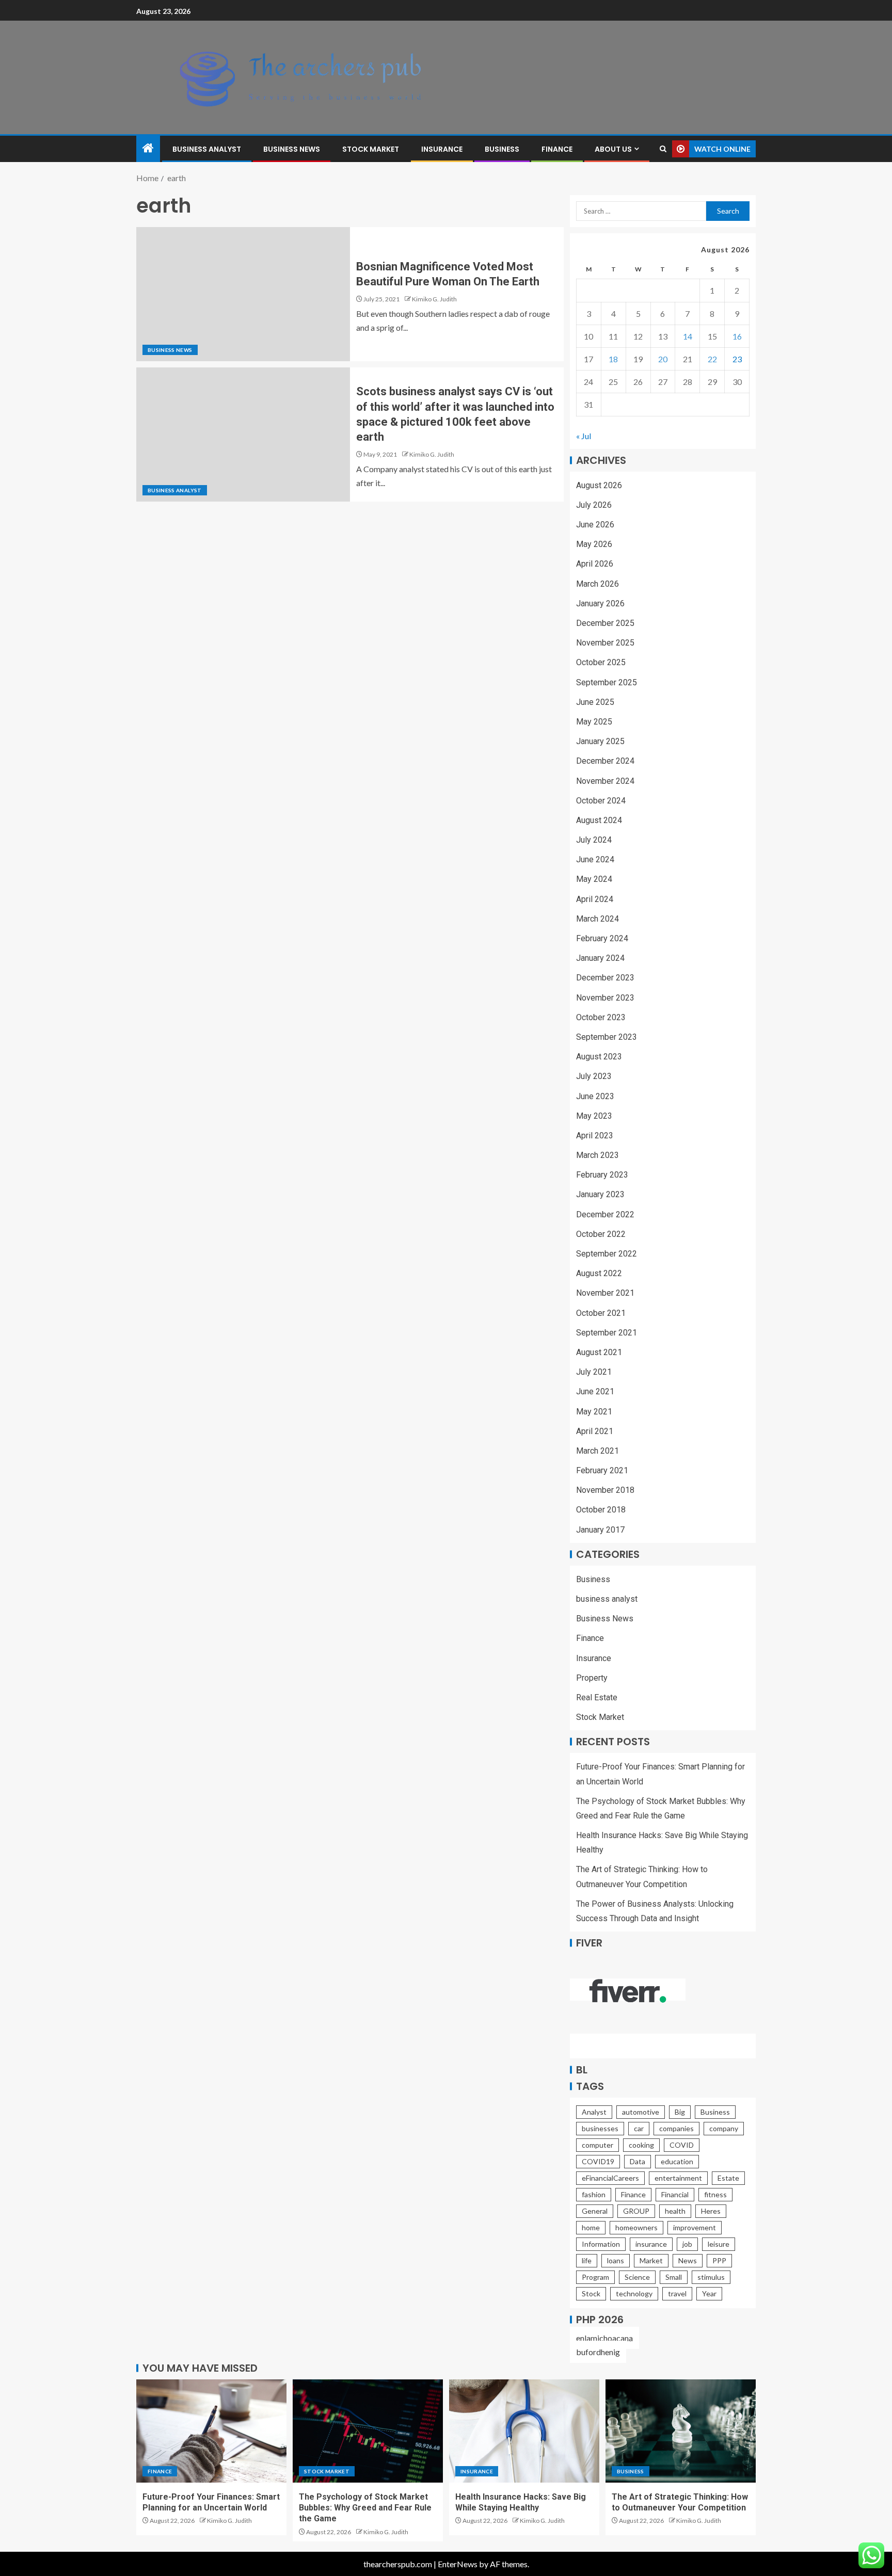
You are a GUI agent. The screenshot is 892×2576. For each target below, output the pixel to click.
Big (680, 2112)
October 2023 (601, 1017)
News (688, 2260)
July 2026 (594, 505)
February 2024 (602, 938)
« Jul (584, 436)
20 (663, 359)
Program (595, 2277)
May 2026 (594, 544)
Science (637, 2277)
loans (616, 2260)
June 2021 (595, 1391)
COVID (682, 2145)
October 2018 (601, 1510)
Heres (711, 2211)
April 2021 (595, 1431)
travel (677, 2293)
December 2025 (605, 623)
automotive (641, 2112)
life (587, 2260)
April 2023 (595, 1136)
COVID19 (598, 2161)
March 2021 (598, 1451)
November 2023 (605, 998)
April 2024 (595, 899)
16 (737, 336)
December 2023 (605, 978)
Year (709, 2293)
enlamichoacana (604, 2338)
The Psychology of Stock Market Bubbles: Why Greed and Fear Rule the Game (365, 2508)
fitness (715, 2194)
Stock (591, 2293)
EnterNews (458, 2564)
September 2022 (607, 1254)
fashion (594, 2194)
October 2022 (601, 1234)
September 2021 (607, 1333)
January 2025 (600, 741)
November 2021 (605, 1293)
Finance (557, 149)
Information (601, 2244)
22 (712, 359)
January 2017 (600, 1530)
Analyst (594, 2112)
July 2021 (594, 1372)
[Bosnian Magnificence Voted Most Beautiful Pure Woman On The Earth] (243, 294)
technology (634, 2293)
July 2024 (594, 840)
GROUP (636, 2211)
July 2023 (594, 1076)
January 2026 (600, 603)
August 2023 (599, 1057)
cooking (641, 2145)
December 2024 (605, 761)
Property (592, 1678)
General (595, 2211)
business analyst (207, 149)
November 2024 (605, 781)
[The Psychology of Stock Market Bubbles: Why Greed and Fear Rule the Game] (368, 2431)
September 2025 (607, 682)
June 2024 (595, 859)
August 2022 (599, 1273)
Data (638, 2161)
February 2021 (602, 1470)
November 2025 (605, 643)
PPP (719, 2260)
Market (651, 2260)
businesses (600, 2128)
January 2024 (600, 958)
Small (674, 2277)
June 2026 (595, 525)
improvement (695, 2227)
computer (598, 2145)
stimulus (711, 2277)
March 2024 (598, 919)
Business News (292, 149)
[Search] (663, 149)
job (687, 2244)
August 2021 (599, 1352)
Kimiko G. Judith (434, 299)
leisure (719, 2244)
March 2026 (598, 584)
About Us (613, 149)
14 (688, 336)
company (724, 2128)
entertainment (678, 2178)
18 (613, 359)
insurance (651, 2244)
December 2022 (605, 1214)
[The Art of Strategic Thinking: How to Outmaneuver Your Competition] (681, 2431)
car (639, 2128)
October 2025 (601, 662)
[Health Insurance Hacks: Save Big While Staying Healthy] (524, 2431)
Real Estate (597, 1697)
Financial (675, 2194)
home (591, 2227)
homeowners (636, 2227)
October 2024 (601, 801)
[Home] (148, 148)
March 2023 (598, 1155)
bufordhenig (598, 2352)
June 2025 (595, 702)
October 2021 (601, 1313)
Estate (728, 2178)
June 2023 (595, 1096)
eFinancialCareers (610, 2178)
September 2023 (607, 1037)
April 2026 (595, 564)
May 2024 (594, 879)
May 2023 (594, 1116)
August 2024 (599, 820)
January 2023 (600, 1194)
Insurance (442, 149)
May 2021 (594, 1412)
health (675, 2211)
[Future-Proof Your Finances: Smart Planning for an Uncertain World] (211, 2431)
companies (676, 2128)
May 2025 (594, 722)
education (677, 2161)
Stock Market (371, 149)
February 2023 (602, 1175)
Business (502, 149)
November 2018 (605, 1490)
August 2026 (599, 485)
